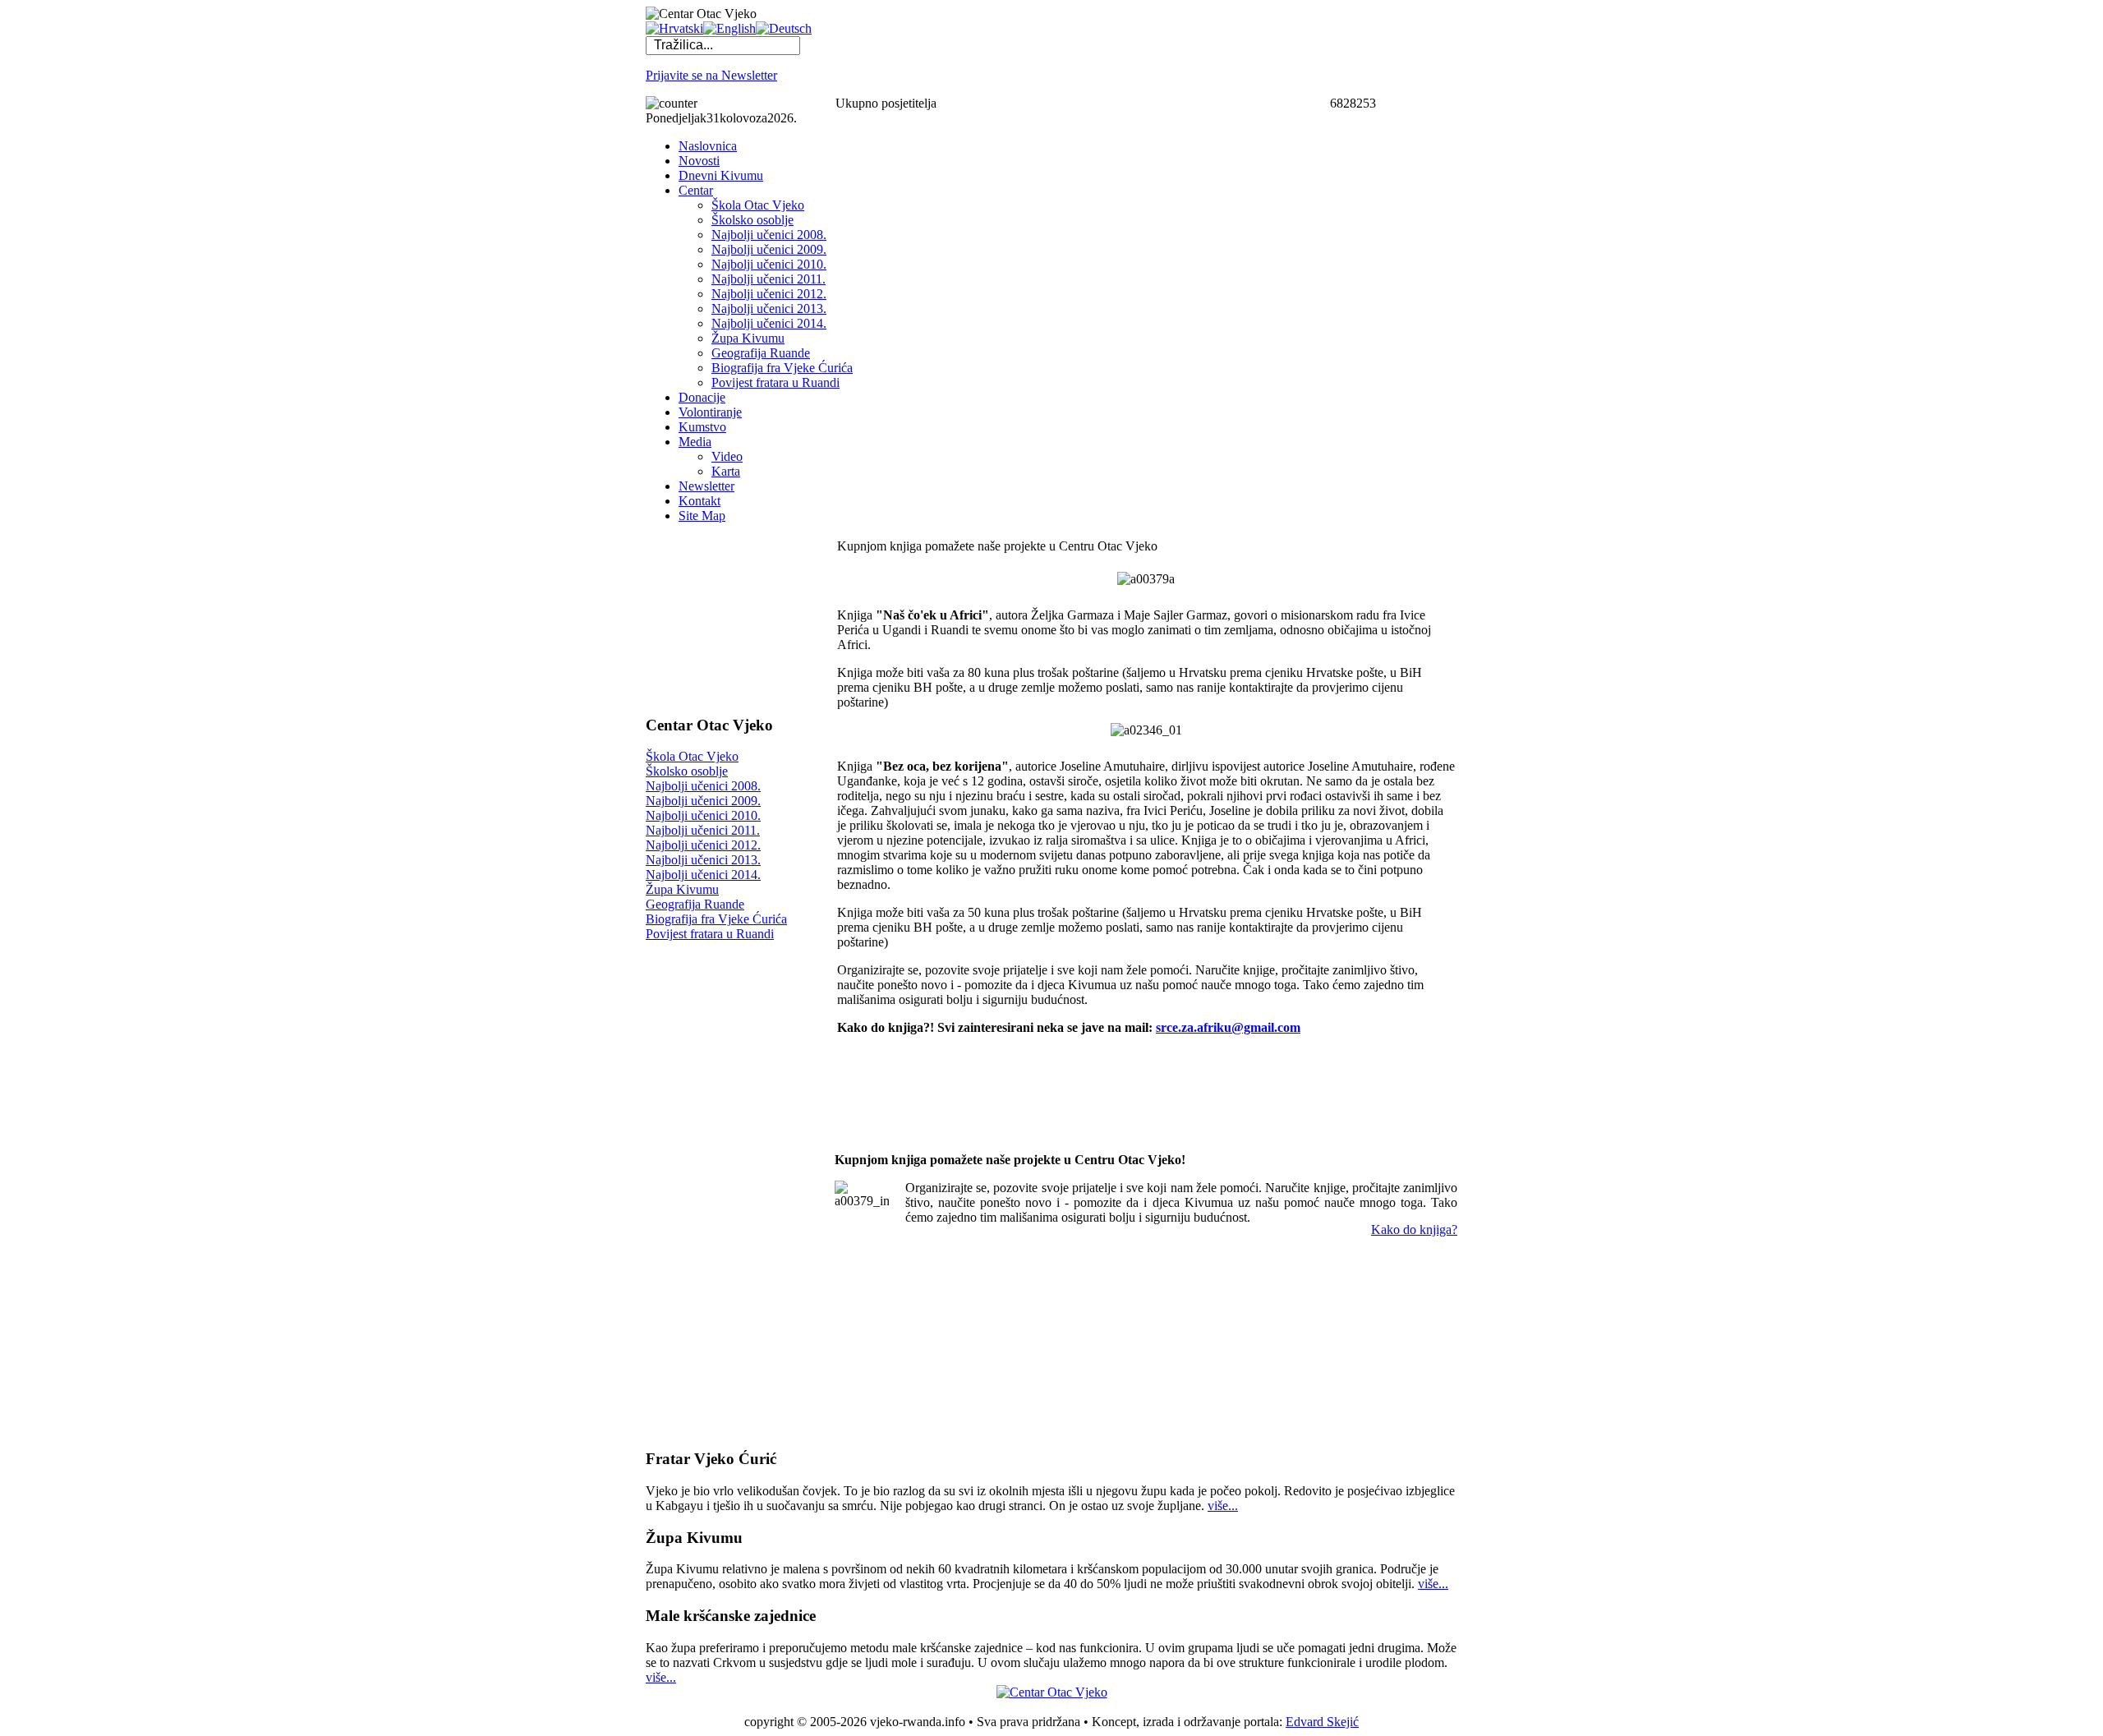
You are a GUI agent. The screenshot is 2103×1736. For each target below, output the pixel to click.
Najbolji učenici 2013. (703, 860)
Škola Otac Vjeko (692, 756)
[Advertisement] (728, 619)
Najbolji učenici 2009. (703, 801)
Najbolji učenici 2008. (703, 786)
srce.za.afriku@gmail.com (1228, 1027)
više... (1223, 1506)
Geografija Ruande (695, 904)
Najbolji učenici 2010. (703, 815)
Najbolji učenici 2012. (703, 845)
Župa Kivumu (682, 889)
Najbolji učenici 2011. (703, 830)
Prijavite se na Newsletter (711, 75)
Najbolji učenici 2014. (703, 875)
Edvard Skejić (1322, 1722)
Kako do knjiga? (1414, 1229)
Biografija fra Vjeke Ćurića (716, 919)
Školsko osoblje (687, 771)
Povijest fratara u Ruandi (710, 934)
